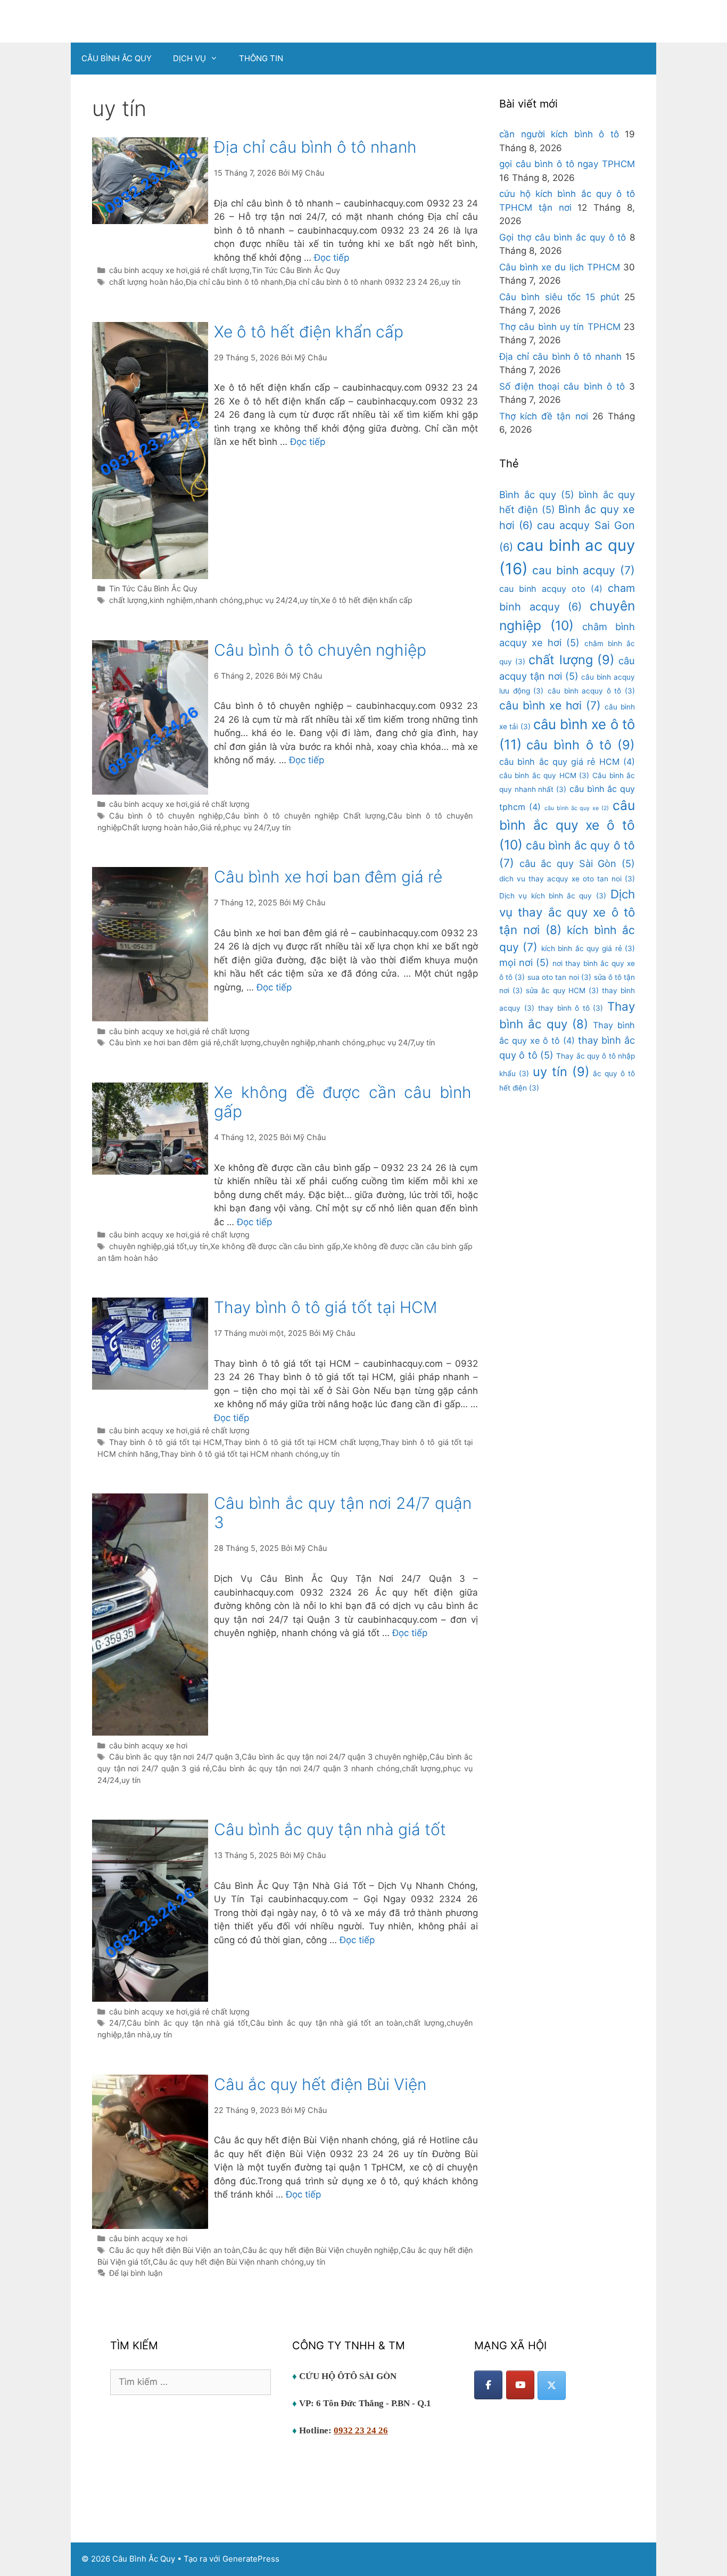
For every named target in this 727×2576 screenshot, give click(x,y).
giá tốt (175, 1246)
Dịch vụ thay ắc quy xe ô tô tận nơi (567, 912)
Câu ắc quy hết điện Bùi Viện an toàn (175, 2250)
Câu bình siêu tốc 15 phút (559, 297)
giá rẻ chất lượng (220, 270)
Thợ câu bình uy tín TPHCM (560, 327)
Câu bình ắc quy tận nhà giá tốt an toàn (327, 2023)
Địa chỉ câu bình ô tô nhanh (315, 147)
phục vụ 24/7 (246, 827)
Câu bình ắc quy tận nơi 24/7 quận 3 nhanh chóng (305, 1768)
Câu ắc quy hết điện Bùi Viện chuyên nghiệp (321, 2250)
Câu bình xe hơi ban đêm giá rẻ (328, 877)
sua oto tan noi (559, 977)
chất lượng (128, 600)
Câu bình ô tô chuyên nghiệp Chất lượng (305, 816)
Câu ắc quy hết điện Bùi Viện (320, 2084)
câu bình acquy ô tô (591, 691)
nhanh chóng (219, 600)
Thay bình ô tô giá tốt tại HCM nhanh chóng (239, 1454)
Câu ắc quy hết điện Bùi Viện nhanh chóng (228, 2262)
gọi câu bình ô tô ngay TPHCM (567, 164)
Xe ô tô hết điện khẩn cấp (309, 332)
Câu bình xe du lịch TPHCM (560, 267)
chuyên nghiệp (289, 1042)
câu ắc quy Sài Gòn (577, 863)
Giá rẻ (210, 827)
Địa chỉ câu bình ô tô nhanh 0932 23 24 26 (362, 282)
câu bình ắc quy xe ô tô (567, 825)
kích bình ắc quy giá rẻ (588, 948)
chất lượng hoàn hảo (146, 282)
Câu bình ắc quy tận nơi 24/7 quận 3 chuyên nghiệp (334, 1757)
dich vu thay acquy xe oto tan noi (567, 879)
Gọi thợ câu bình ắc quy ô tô (563, 237)
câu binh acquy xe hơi (148, 270)
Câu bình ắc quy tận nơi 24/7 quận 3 (174, 1757)
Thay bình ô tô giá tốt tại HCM (325, 1307)
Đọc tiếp (332, 258)
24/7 (117, 2023)
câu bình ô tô (581, 745)
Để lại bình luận (136, 2273)
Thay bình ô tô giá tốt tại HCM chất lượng (301, 1442)
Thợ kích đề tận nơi (544, 416)
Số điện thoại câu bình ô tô (562, 386)
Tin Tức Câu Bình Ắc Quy (296, 270)
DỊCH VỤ (189, 58)
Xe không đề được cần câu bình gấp (275, 1246)
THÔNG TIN (261, 58)
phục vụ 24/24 (271, 600)
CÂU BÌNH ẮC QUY (117, 58)
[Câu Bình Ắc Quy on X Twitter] (552, 2385)
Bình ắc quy (537, 494)
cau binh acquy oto (551, 589)
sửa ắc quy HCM (562, 990)
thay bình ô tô (571, 1008)
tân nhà (137, 2034)
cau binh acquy (584, 570)
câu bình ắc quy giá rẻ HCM (567, 762)
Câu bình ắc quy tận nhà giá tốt (330, 1829)
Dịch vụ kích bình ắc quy (553, 896)
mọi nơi (524, 962)
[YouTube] (520, 2385)
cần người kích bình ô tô (559, 134)
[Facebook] (488, 2385)
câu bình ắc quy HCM (544, 775)
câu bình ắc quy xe (577, 808)
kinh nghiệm (171, 600)
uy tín (451, 282)
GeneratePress (251, 2559)
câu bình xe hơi (550, 705)
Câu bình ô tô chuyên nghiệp (320, 650)
